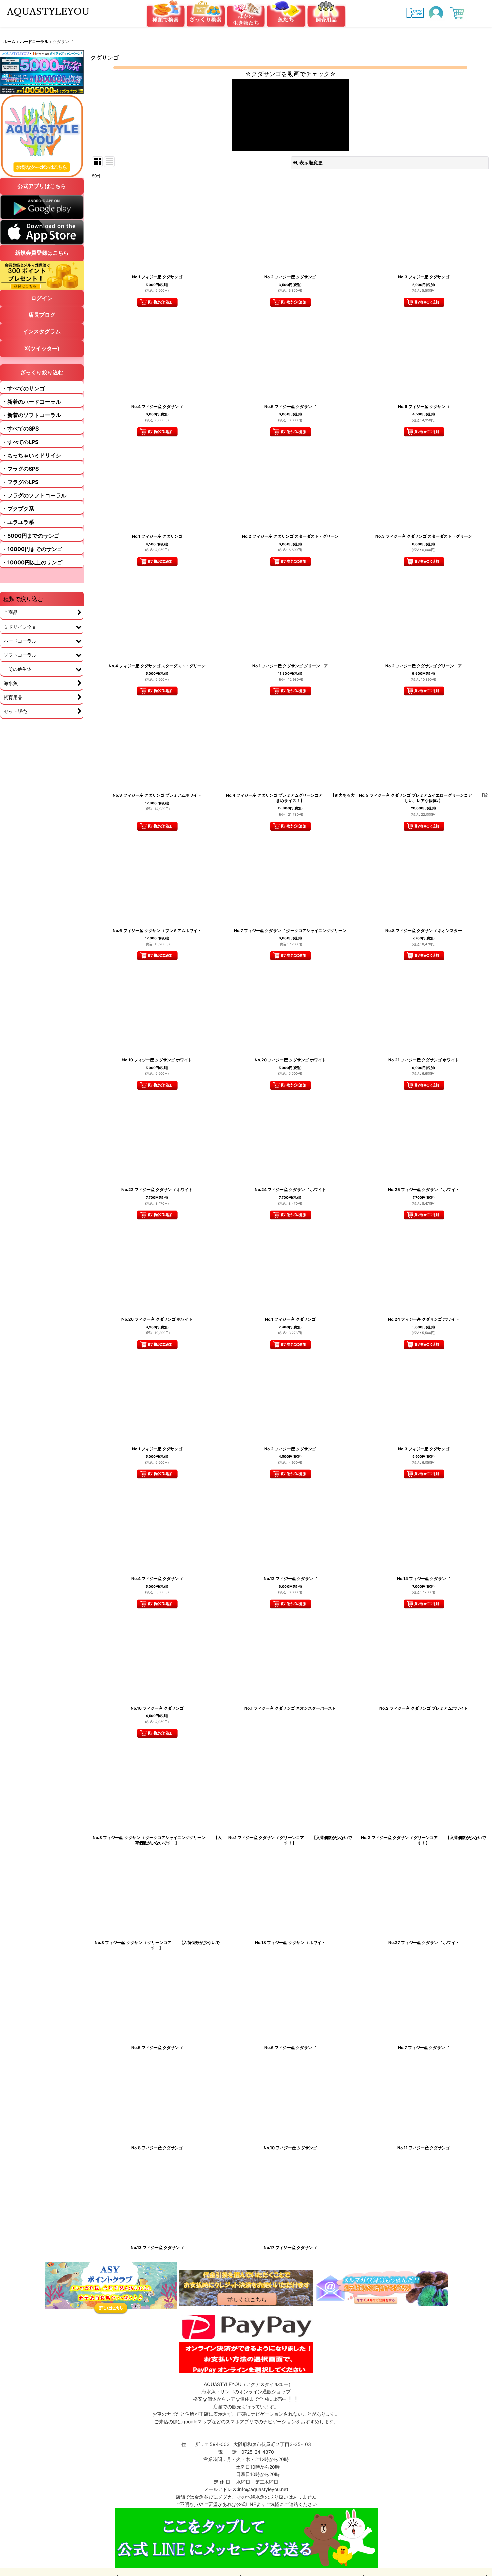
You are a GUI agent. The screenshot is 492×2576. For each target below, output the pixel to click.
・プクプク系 (18, 509)
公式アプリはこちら (42, 186)
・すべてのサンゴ (23, 388)
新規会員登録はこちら (42, 253)
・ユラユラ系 (18, 522)
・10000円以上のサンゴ (32, 562)
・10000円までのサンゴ (32, 549)
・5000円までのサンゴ (31, 536)
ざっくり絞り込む (42, 372)
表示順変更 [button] (311, 162)
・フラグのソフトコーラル (34, 495)
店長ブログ (42, 315)
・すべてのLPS (20, 442)
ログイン (42, 298)
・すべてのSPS (20, 428)
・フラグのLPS (20, 482)
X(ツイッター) (42, 348)
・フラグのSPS (20, 469)
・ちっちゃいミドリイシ (31, 455)
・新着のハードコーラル (31, 402)
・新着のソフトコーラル (31, 415)
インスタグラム (42, 331)
